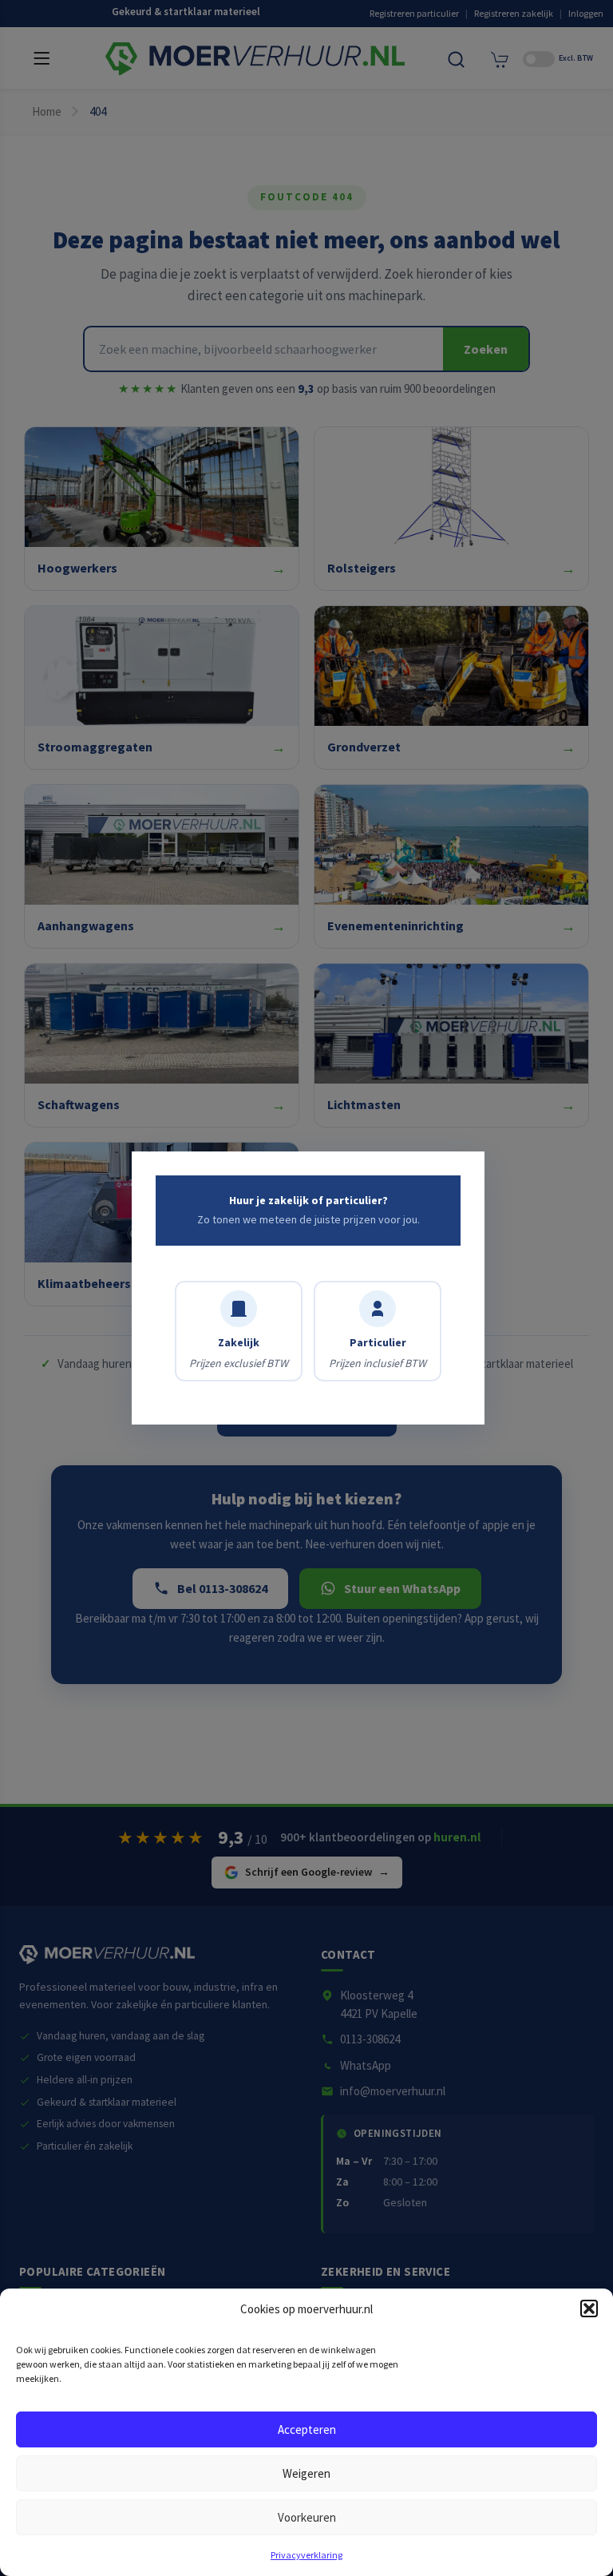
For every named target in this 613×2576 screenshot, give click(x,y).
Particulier (378, 1353)
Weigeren (306, 2473)
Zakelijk (239, 1353)
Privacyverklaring (306, 2555)
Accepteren (307, 2429)
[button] (589, 2308)
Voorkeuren (307, 2517)
